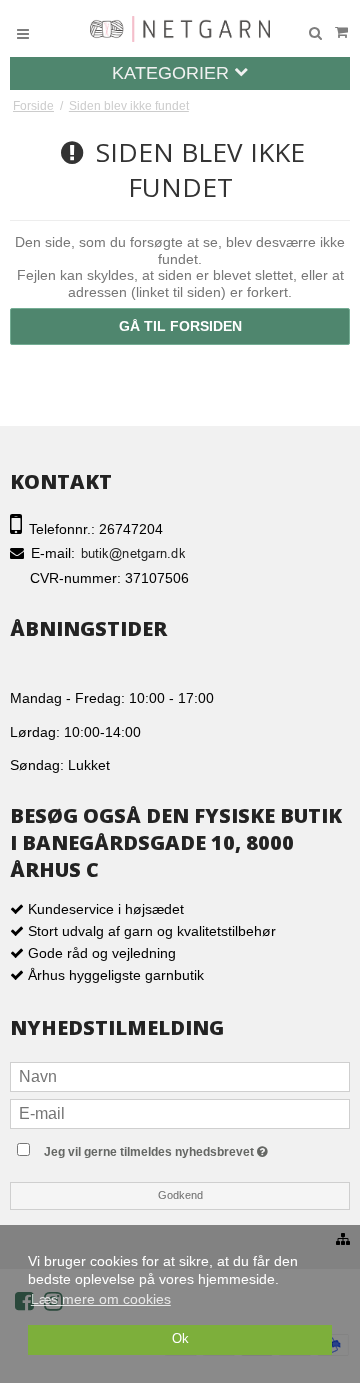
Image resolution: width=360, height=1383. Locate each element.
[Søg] (315, 34)
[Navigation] (23, 33)
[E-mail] (180, 1112)
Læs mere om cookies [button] (101, 1299)
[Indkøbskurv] (341, 33)
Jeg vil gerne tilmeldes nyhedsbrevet (196, 1147)
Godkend (180, 1195)
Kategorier (173, 73)
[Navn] (180, 1075)
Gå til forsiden (180, 326)
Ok (180, 1339)
